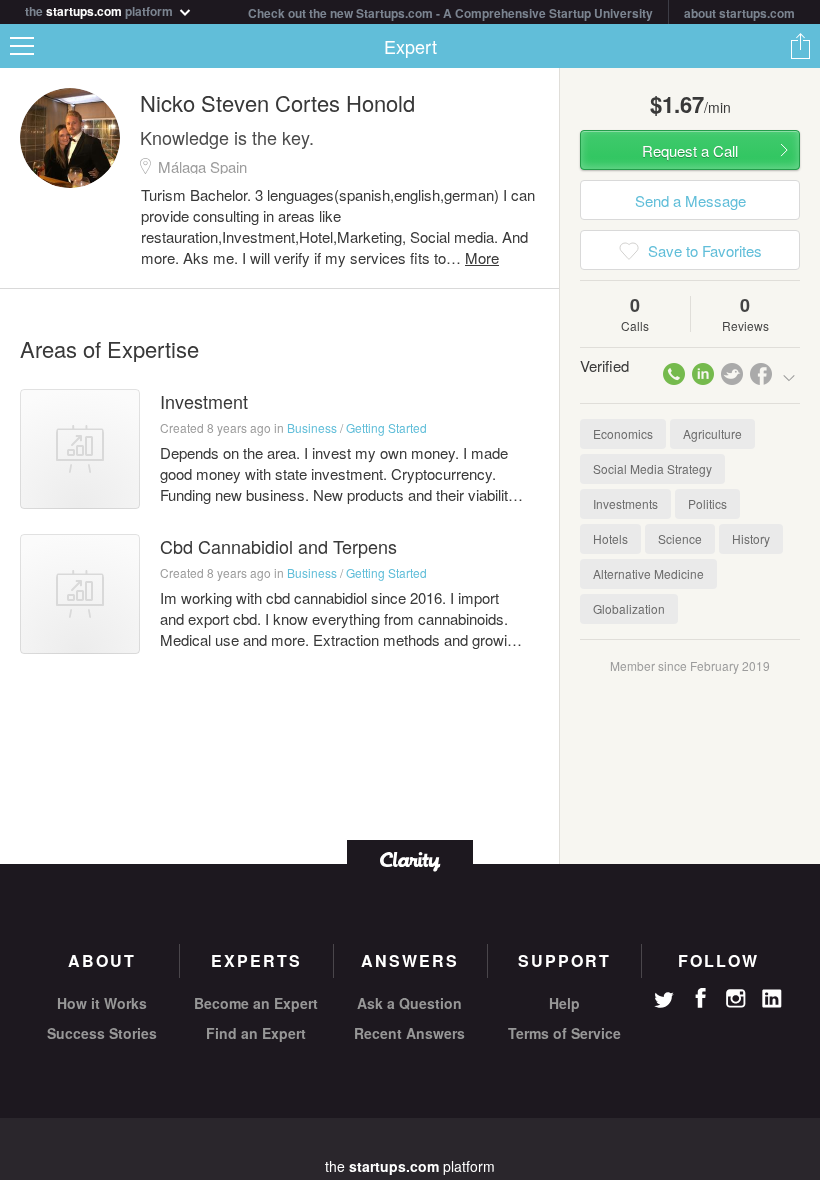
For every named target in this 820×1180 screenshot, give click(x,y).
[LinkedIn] (772, 999)
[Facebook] (700, 998)
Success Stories (102, 1033)
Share (800, 46)
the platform (100, 9)
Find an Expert (256, 1033)
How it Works (102, 1003)
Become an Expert (256, 1003)
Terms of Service (564, 1033)
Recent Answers (409, 1033)
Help (564, 1003)
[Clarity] (410, 859)
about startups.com (739, 13)
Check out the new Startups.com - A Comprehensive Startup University (450, 13)
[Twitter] (664, 1002)
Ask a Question (409, 1003)
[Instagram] (736, 999)
